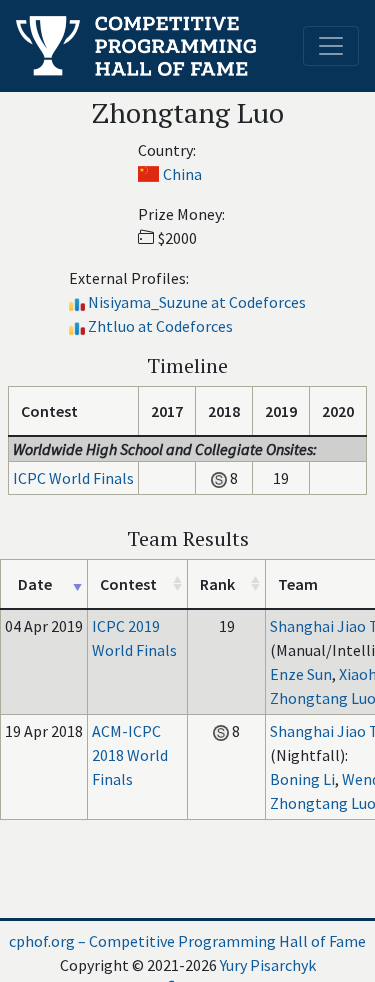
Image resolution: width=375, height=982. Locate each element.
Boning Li (302, 779)
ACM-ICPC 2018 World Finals (130, 755)
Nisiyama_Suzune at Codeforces (197, 302)
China (182, 174)
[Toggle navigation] (331, 46)
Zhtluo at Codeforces (160, 326)
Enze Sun (301, 674)
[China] (148, 174)
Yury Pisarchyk (268, 965)
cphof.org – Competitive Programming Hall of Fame (187, 941)
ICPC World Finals (73, 478)
